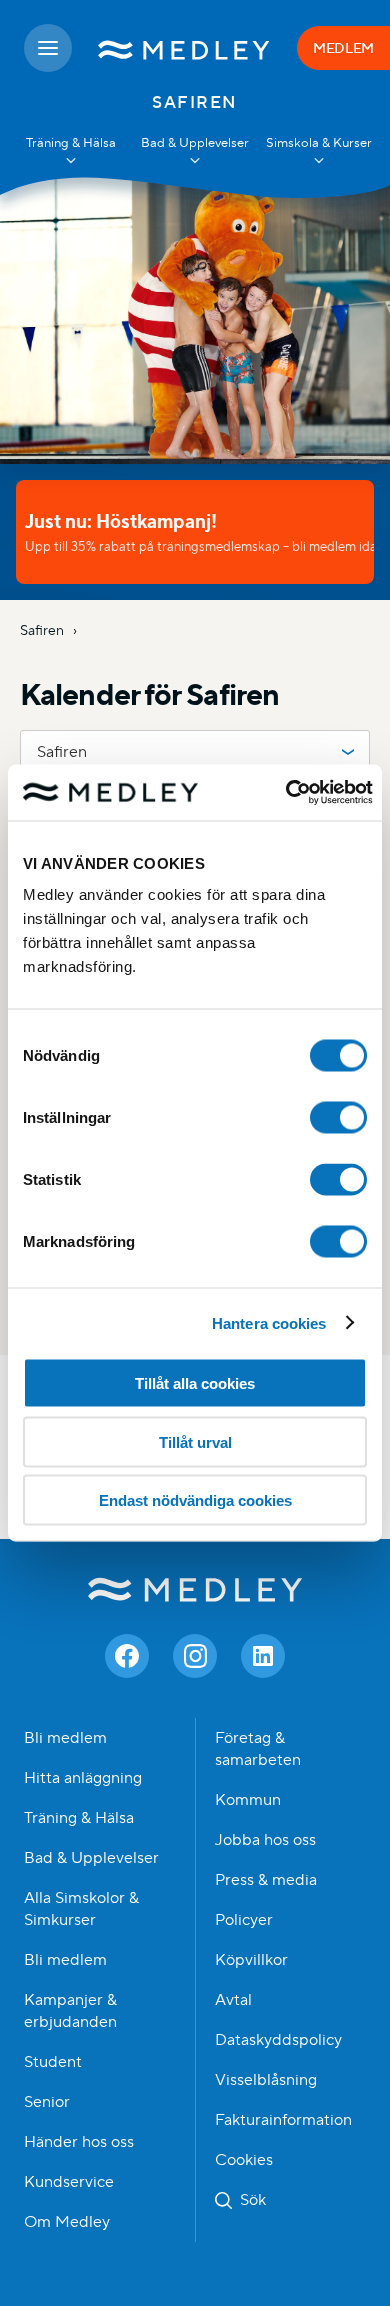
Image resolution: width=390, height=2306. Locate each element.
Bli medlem (65, 1738)
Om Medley (67, 2222)
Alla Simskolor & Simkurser (81, 1909)
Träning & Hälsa (79, 1818)
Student (53, 2062)
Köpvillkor (251, 1960)
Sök (253, 2200)
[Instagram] (195, 1656)
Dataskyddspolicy (278, 2040)
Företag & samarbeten (258, 1749)
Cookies (244, 2160)
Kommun (248, 1800)
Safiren (43, 630)
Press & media (266, 1880)
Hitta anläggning (83, 1778)
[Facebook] (127, 1656)
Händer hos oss (79, 2142)
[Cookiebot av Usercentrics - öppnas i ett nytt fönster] (285, 793)
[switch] (338, 1118)
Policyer (244, 1920)
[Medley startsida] (184, 48)
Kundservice (69, 2182)
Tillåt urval (195, 1441)
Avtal (233, 2000)
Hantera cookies (269, 1322)
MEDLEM (343, 48)
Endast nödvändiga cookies (195, 1500)
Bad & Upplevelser (91, 1858)
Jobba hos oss (265, 1840)
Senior (47, 2102)
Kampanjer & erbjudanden (70, 2011)
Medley (195, 1589)
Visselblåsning (266, 2080)
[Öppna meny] (48, 48)
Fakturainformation (283, 2120)
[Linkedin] (263, 1656)
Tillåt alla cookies (195, 1383)
